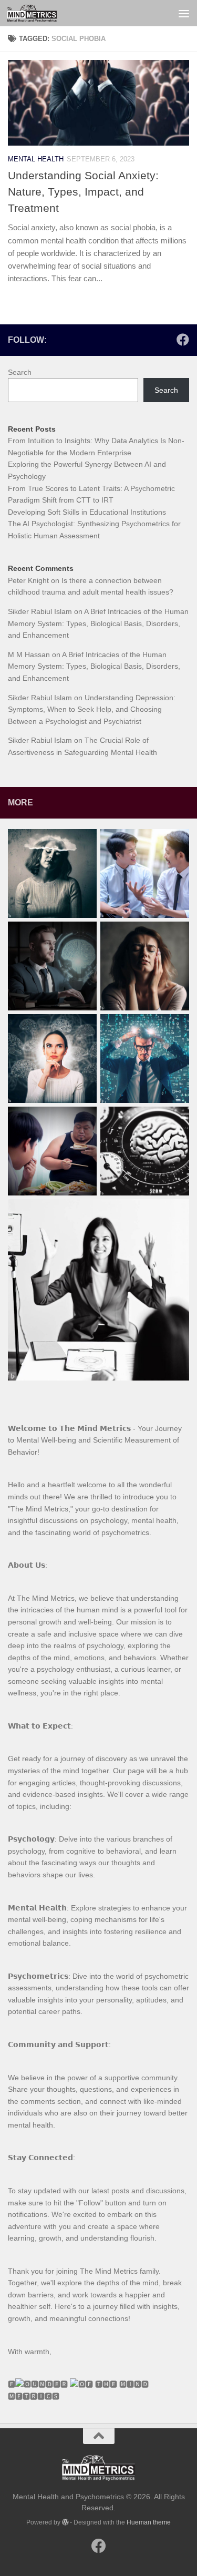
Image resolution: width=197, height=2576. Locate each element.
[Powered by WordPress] (65, 2522)
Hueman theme (149, 2522)
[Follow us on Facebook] (183, 340)
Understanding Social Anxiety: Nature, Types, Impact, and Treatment (83, 192)
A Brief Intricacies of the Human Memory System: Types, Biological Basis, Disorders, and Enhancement (98, 623)
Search (20, 372)
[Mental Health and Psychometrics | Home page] (40, 13)
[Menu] (184, 13)
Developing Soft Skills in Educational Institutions (87, 512)
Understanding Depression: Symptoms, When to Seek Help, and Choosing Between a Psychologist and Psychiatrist (92, 709)
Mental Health (36, 159)
